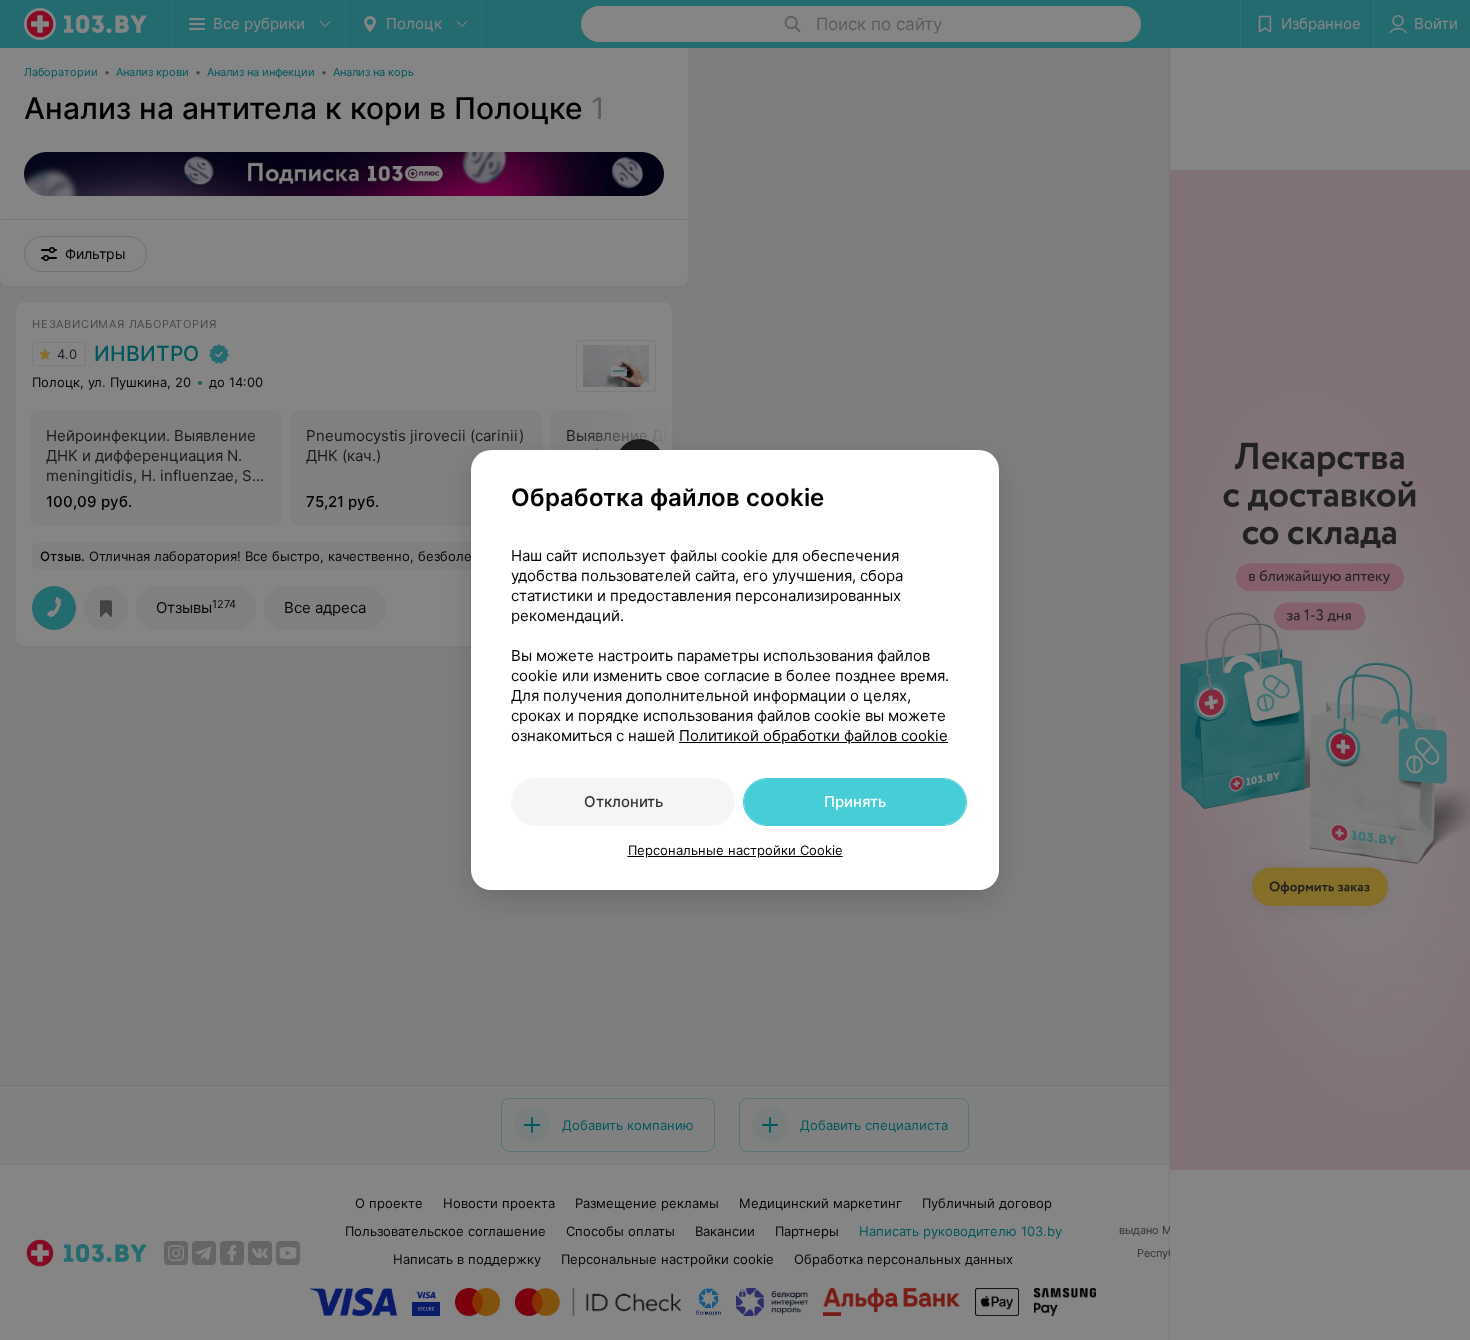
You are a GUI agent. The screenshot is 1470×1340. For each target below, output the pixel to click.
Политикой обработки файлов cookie (813, 735)
